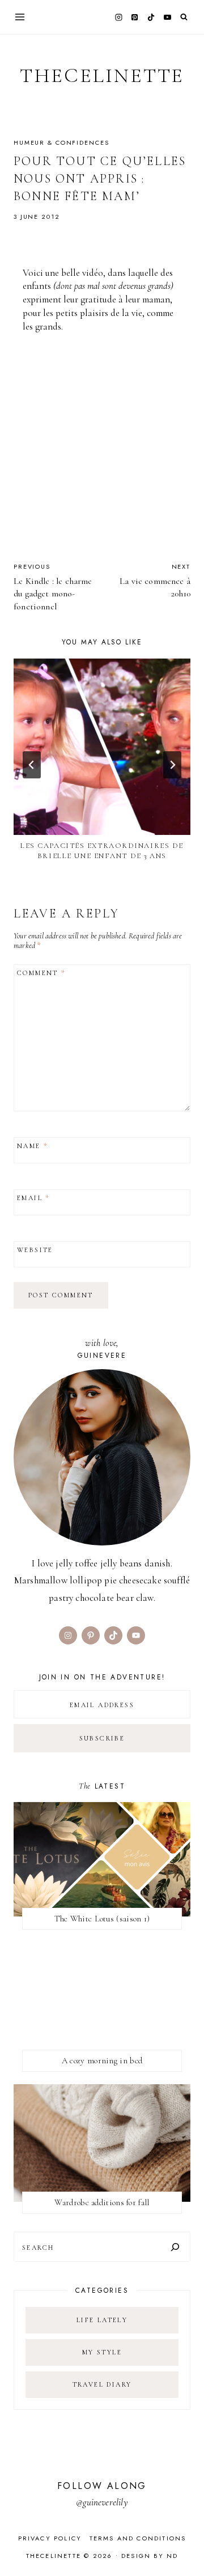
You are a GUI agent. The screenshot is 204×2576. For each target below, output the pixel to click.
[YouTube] (167, 17)
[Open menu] (20, 17)
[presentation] (102, 747)
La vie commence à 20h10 (155, 581)
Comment (41, 973)
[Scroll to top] (184, 2545)
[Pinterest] (135, 17)
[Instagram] (118, 17)
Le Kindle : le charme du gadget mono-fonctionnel (53, 587)
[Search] (175, 2247)
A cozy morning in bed (102, 2060)
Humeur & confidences (61, 142)
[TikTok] (151, 17)
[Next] (172, 765)
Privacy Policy (50, 2538)
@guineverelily (102, 2502)
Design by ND (150, 2556)
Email (33, 1198)
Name (32, 1146)
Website (35, 1250)
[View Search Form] (184, 17)
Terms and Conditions (138, 2538)
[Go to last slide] (32, 765)
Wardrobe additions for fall (102, 2202)
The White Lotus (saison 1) (102, 1919)
